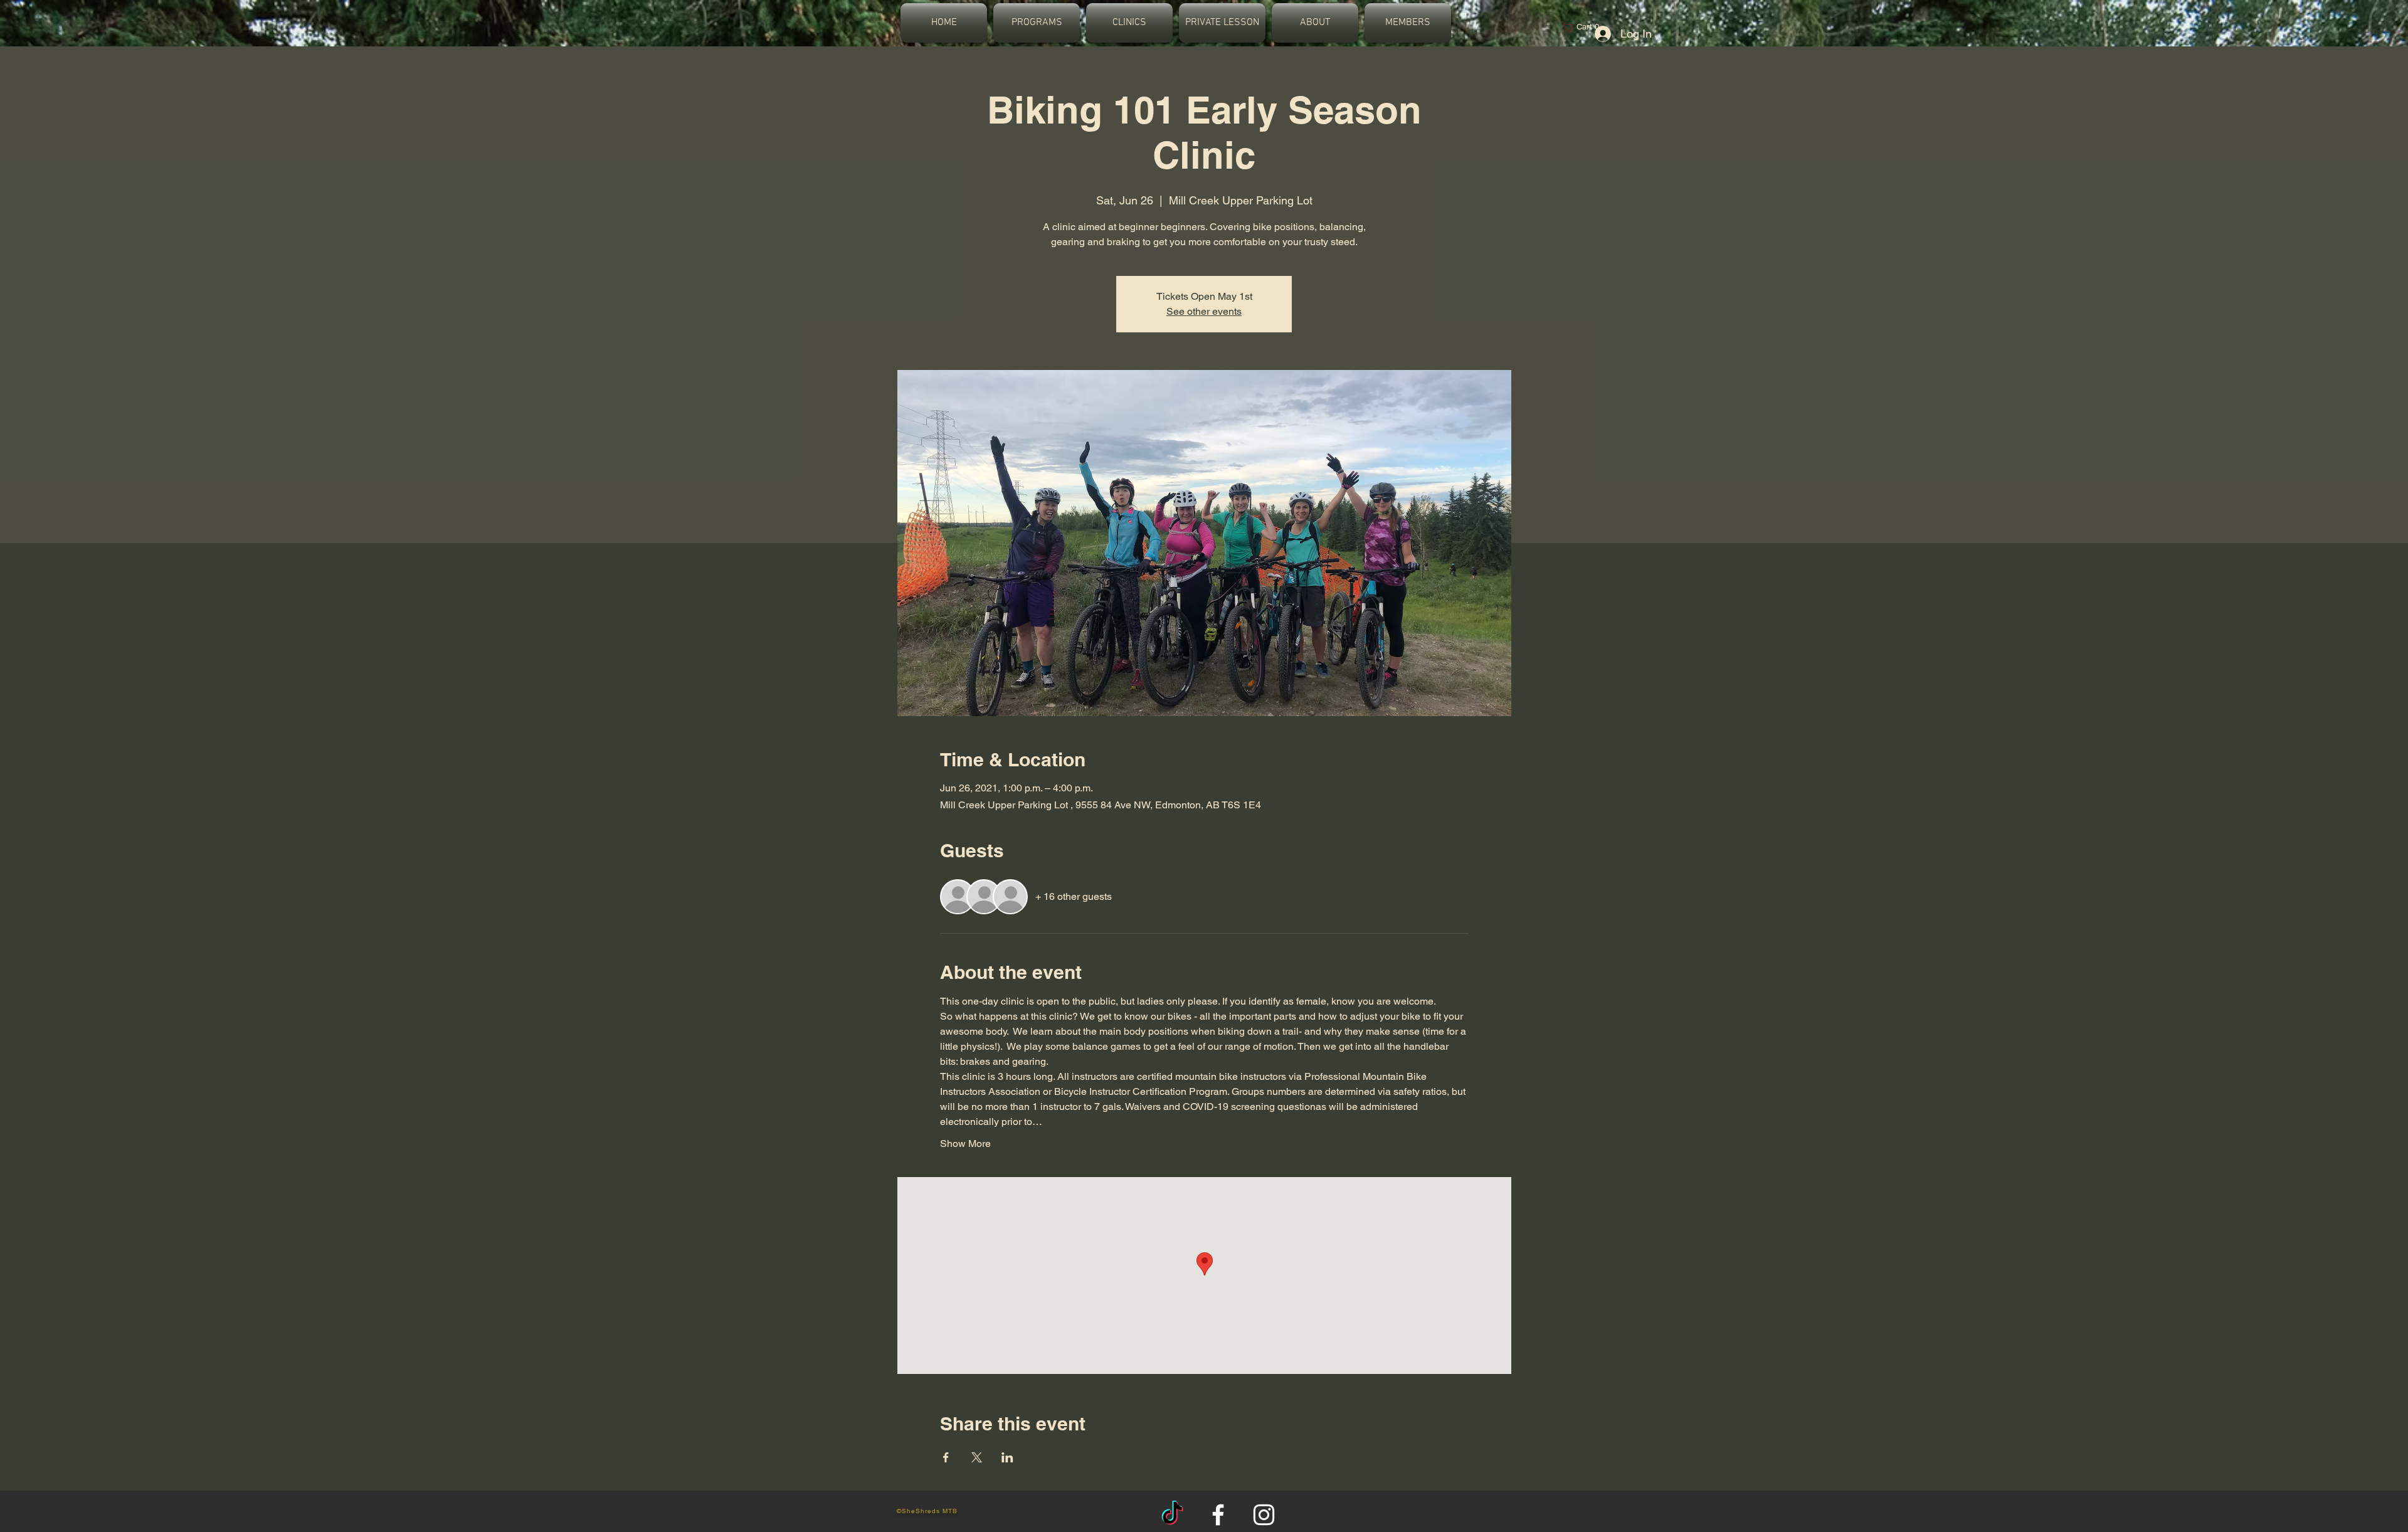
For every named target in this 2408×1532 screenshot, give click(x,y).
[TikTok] (1172, 1515)
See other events (1204, 311)
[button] (1037, 23)
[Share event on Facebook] (946, 1457)
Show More (965, 1144)
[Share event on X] (977, 1457)
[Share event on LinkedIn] (1007, 1457)
